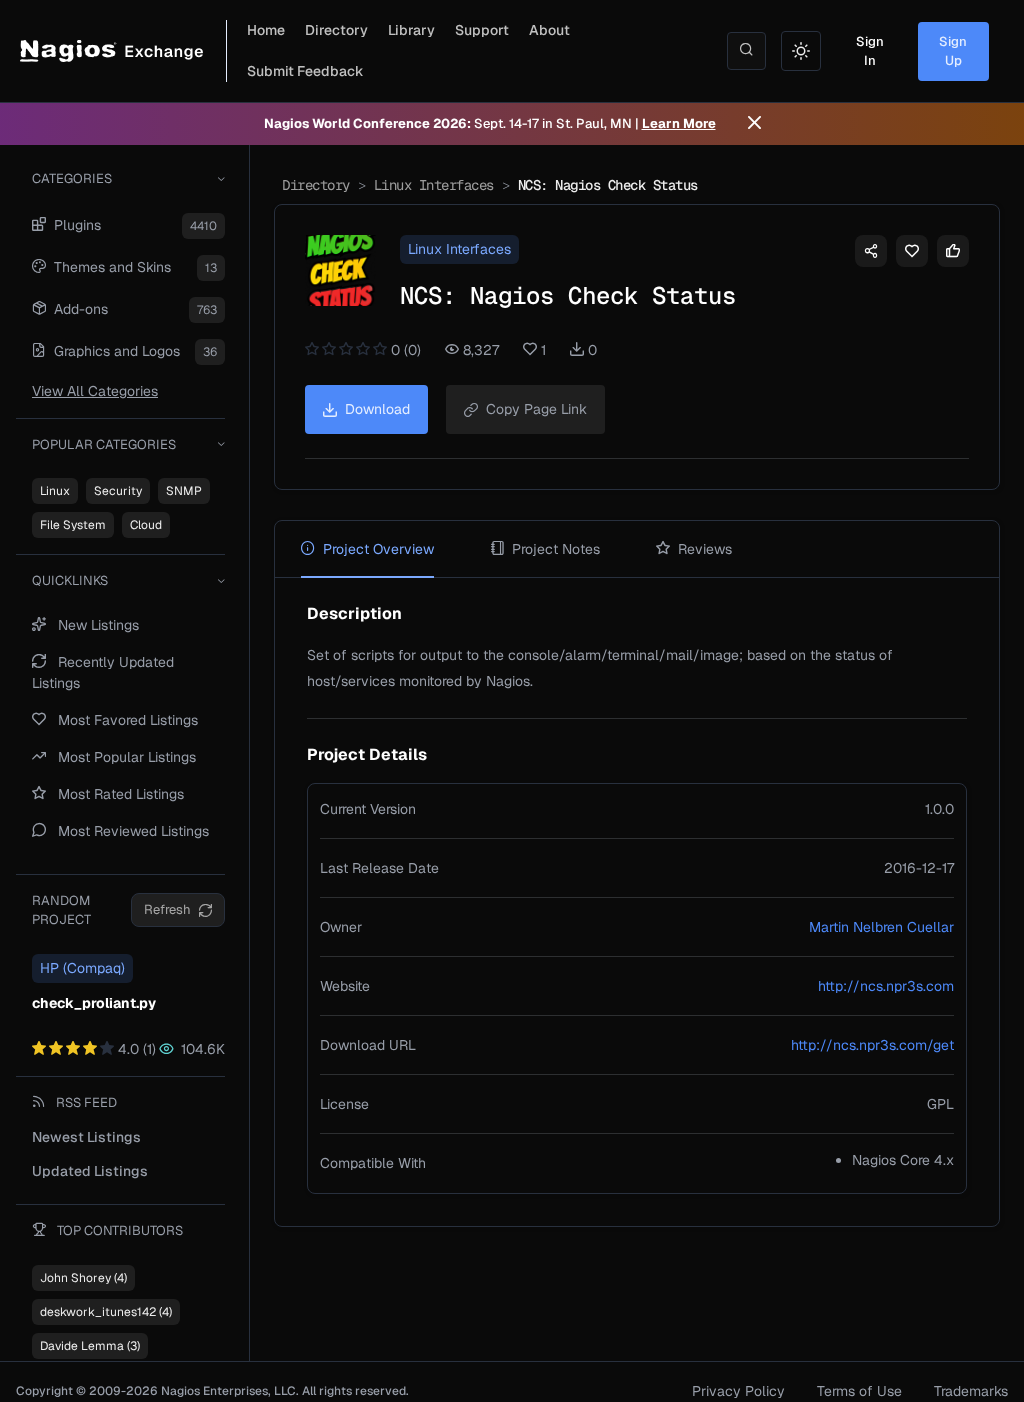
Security (118, 491)
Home (266, 30)
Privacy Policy (738, 1391)
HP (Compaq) (82, 968)
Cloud (146, 525)
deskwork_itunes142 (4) (106, 1312)
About (549, 30)
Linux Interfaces (434, 185)
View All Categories (95, 391)
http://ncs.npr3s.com (886, 986)
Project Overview (378, 549)
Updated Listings (90, 1171)
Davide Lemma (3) (90, 1346)
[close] (754, 124)
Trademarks (971, 1391)
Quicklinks (70, 580)
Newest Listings (86, 1137)
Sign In (870, 51)
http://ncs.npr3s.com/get (872, 1045)
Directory (336, 30)
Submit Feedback (305, 71)
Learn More (679, 123)
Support (482, 30)
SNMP (184, 491)
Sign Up (953, 51)
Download (377, 409)
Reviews (705, 549)
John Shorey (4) (83, 1278)
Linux (55, 491)
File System (73, 525)
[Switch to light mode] (801, 51)
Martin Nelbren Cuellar (881, 927)
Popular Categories (104, 444)
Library (411, 30)
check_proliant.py (94, 1003)
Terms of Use (859, 1391)
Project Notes (556, 549)
